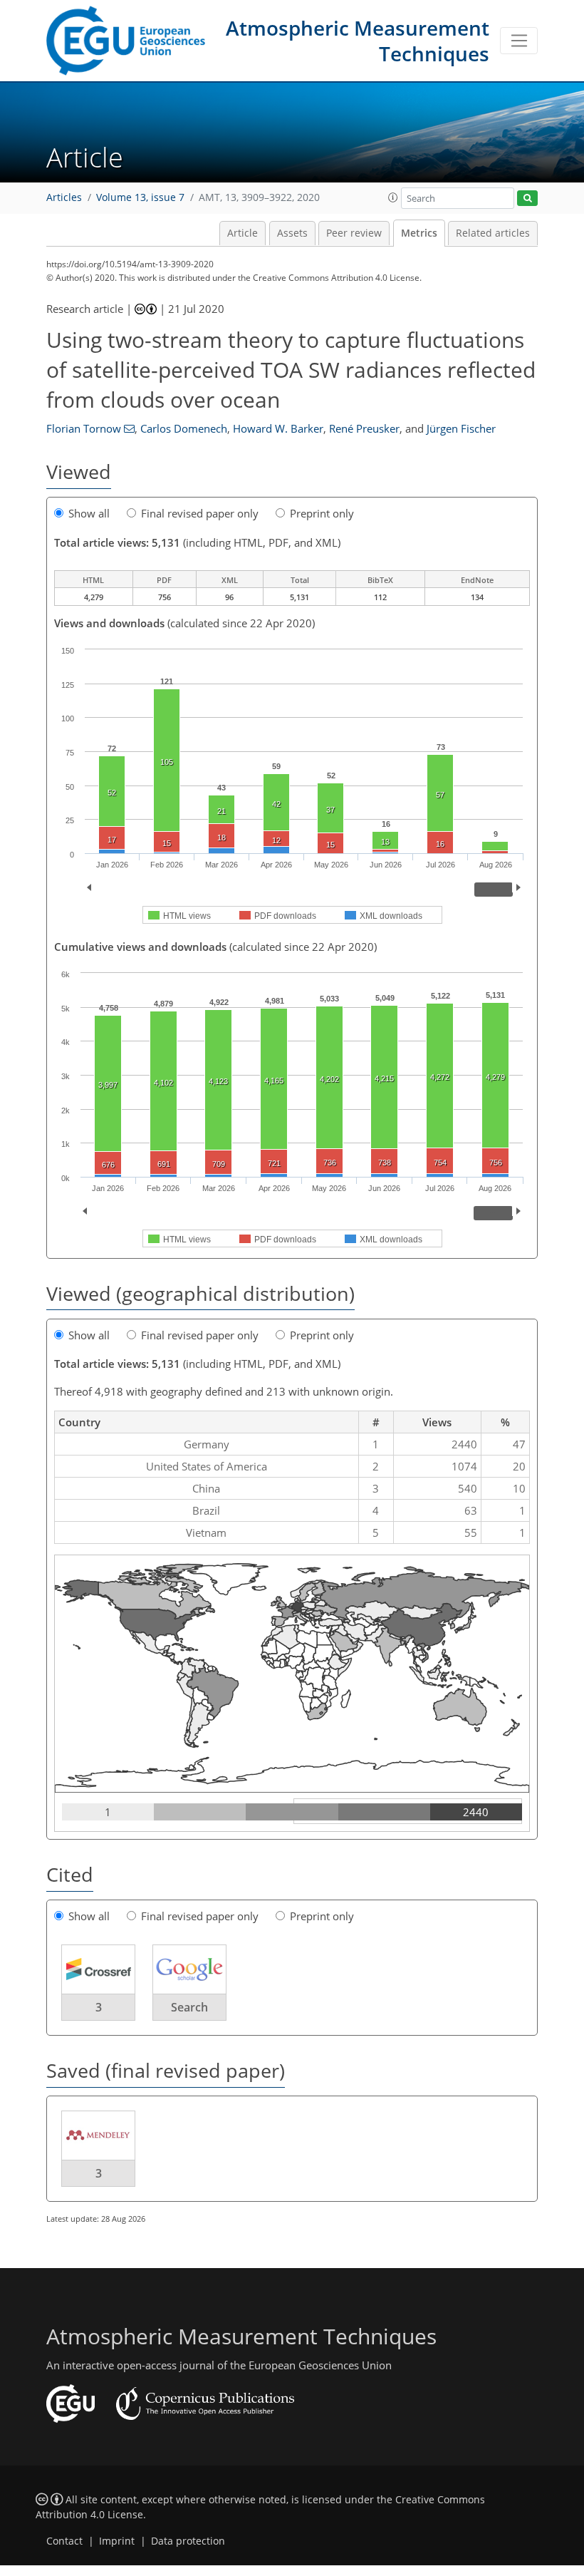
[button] (393, 197)
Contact (64, 2541)
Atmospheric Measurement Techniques (358, 41)
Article (243, 233)
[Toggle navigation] (519, 41)
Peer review (354, 233)
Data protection (188, 2541)
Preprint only (322, 513)
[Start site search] (527, 199)
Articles (64, 197)
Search (189, 2007)
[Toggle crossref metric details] (98, 1969)
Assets (292, 233)
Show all (89, 513)
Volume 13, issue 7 (140, 197)
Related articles (493, 233)
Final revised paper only (200, 513)
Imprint (117, 2541)
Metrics (419, 233)
